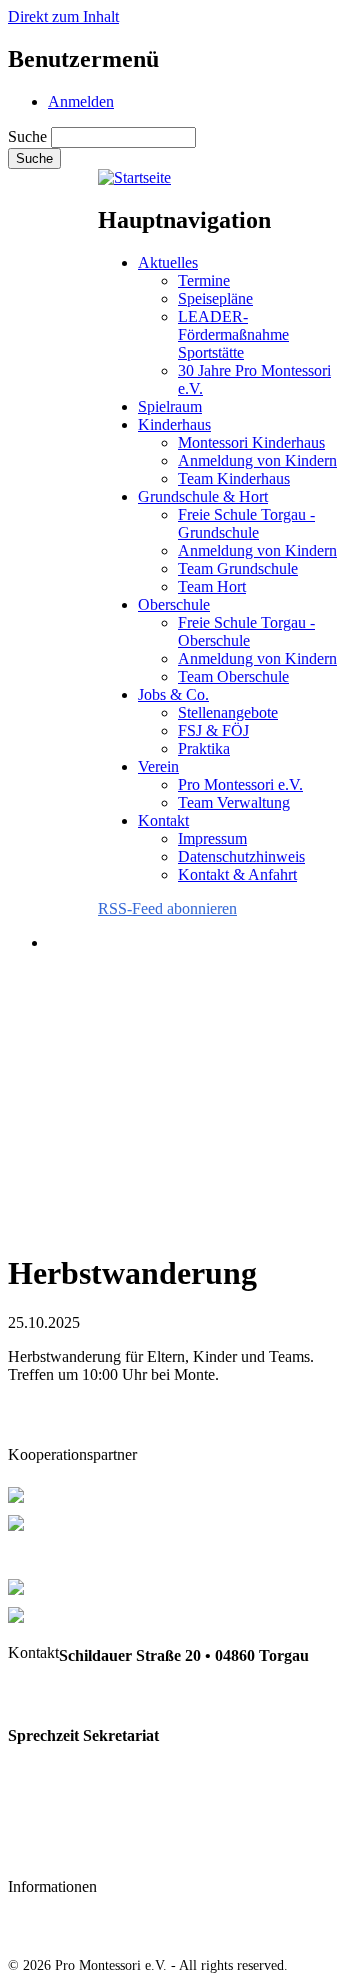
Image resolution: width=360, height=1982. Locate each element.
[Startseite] (134, 177)
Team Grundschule (238, 568)
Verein (158, 766)
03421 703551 (54, 1695)
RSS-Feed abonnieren (167, 908)
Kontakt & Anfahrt (237, 874)
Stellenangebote (228, 712)
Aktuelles (168, 262)
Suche (27, 136)
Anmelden (81, 101)
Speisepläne (215, 298)
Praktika (204, 748)
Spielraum (170, 406)
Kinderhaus (174, 424)
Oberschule (174, 604)
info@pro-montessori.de (89, 1809)
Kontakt (163, 820)
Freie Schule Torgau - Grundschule (246, 523)
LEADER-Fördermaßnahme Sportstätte (233, 334)
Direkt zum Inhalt (63, 16)
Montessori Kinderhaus (251, 442)
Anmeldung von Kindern (257, 460)
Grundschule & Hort (203, 496)
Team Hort (212, 586)
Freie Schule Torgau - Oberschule (246, 631)
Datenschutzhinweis (241, 856)
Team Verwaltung (234, 802)
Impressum (212, 838)
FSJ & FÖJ (213, 730)
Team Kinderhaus (234, 478)
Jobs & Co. (173, 694)
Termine (204, 280)
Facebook (41, 1849)
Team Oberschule (233, 676)
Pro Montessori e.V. (240, 784)
